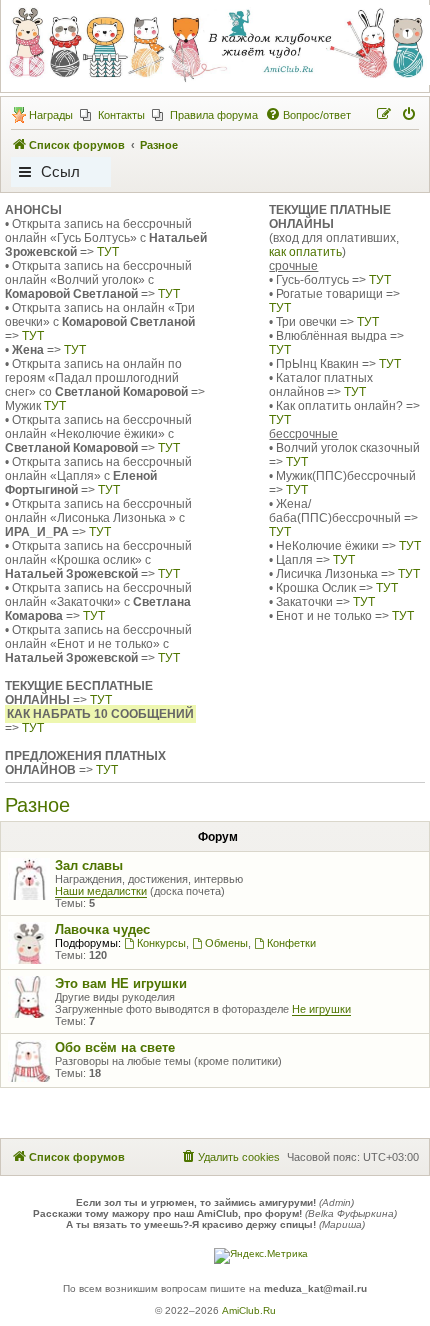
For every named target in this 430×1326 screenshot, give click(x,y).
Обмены (226, 943)
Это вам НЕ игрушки (121, 983)
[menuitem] (112, 115)
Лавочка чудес (102, 929)
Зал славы (89, 865)
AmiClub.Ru (249, 1310)
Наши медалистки (101, 891)
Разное (37, 805)
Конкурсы (161, 943)
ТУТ (108, 252)
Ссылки (60, 175)
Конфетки (291, 943)
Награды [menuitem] (51, 115)
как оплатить (305, 252)
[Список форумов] (214, 45)
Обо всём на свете (115, 1047)
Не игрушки (321, 1009)
